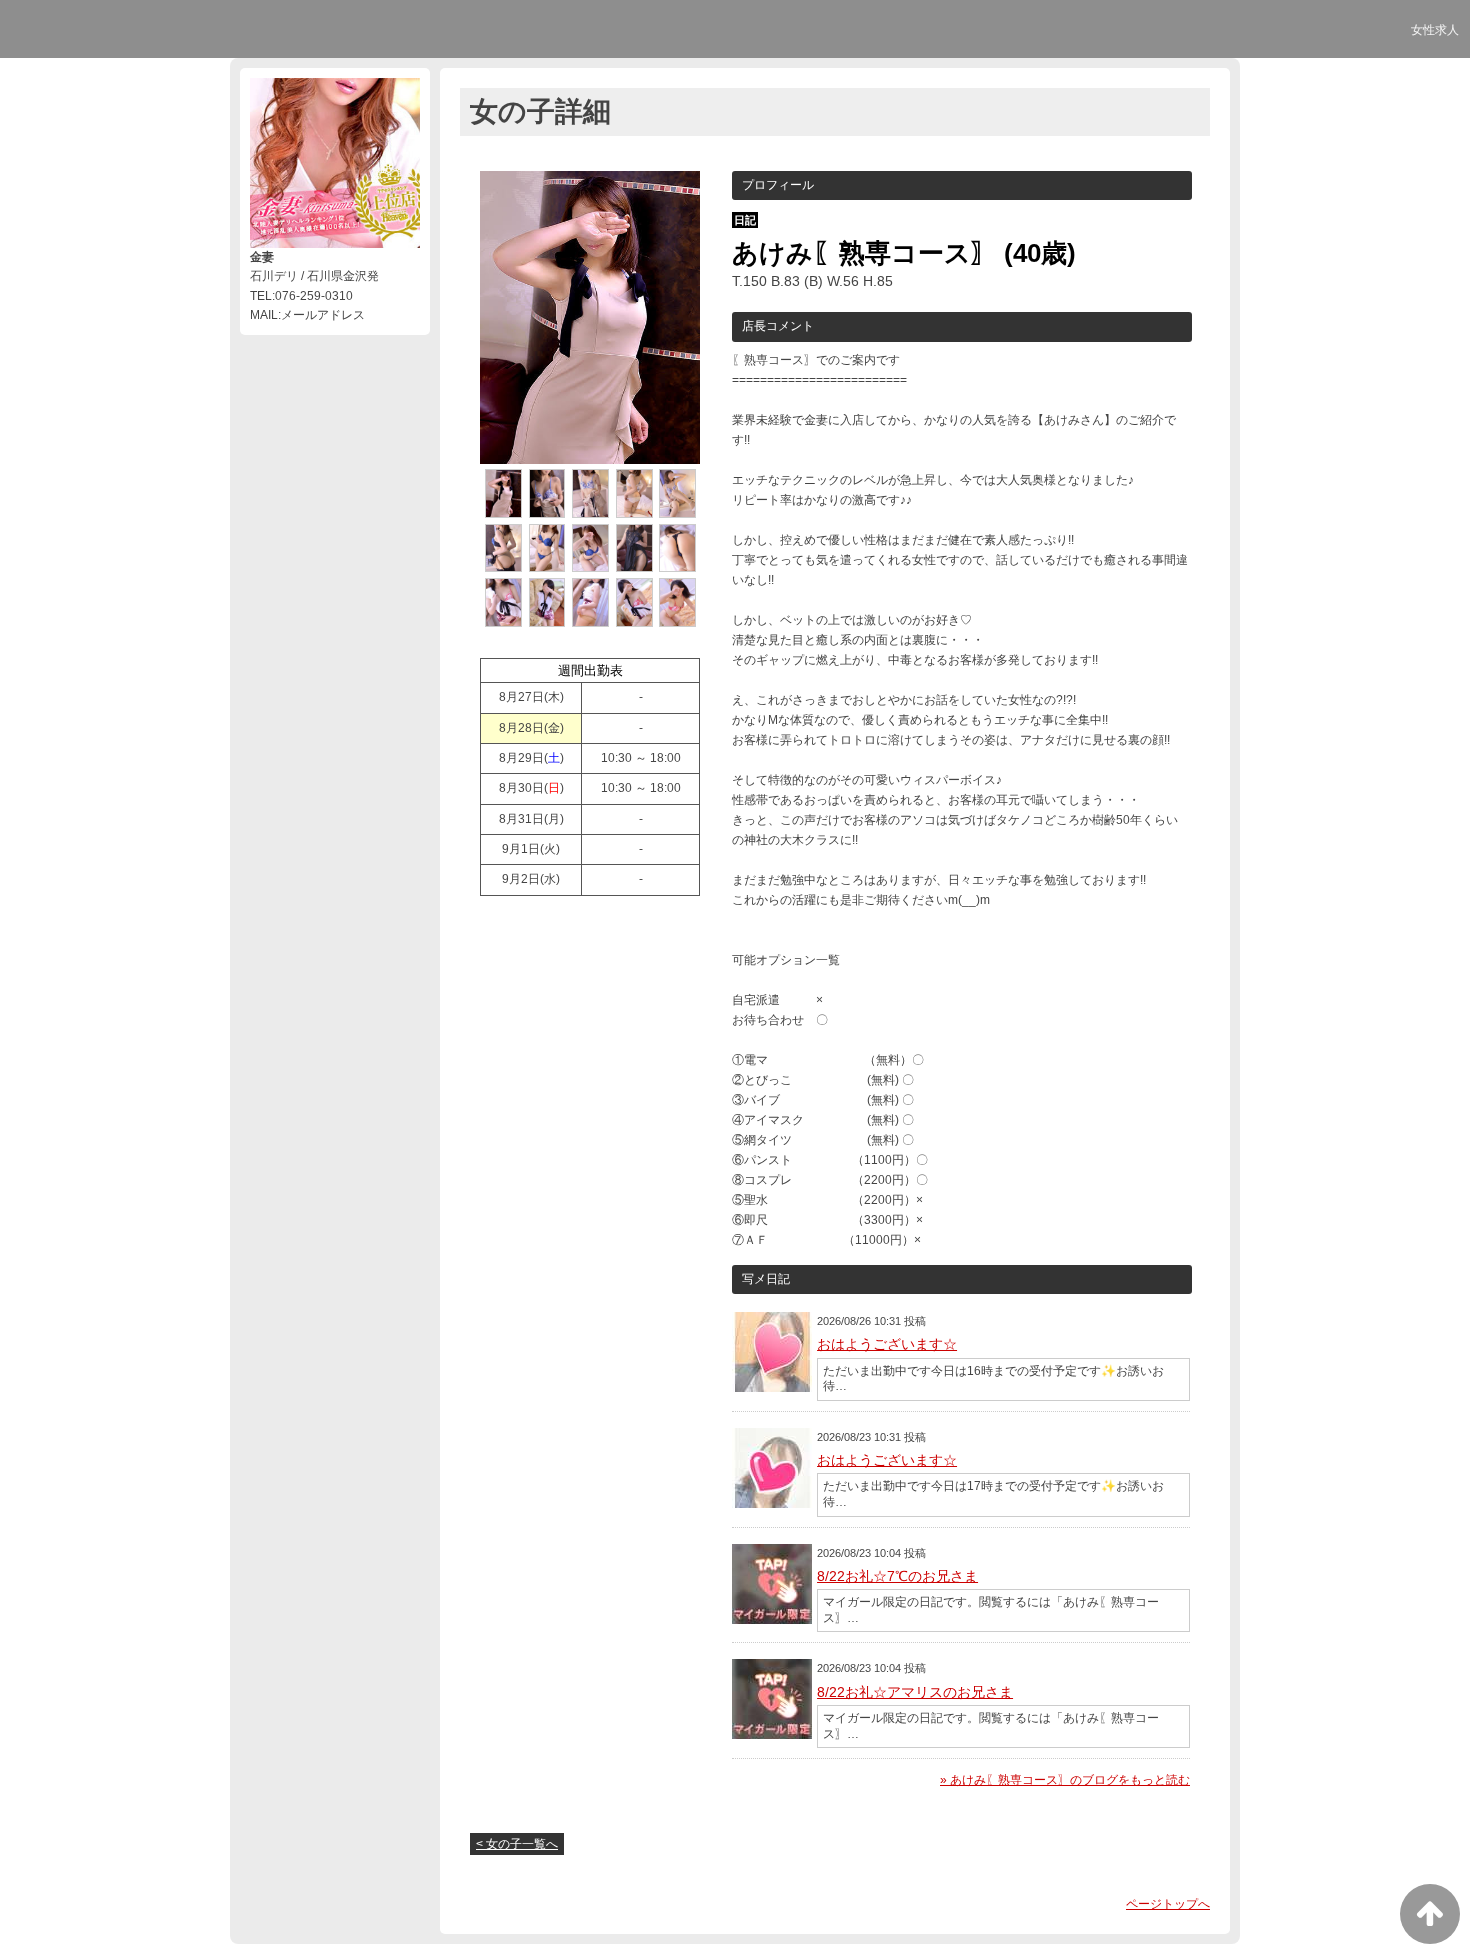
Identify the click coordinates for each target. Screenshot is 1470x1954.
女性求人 (1435, 30)
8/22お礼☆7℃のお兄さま (897, 1576)
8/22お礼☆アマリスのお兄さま (915, 1692)
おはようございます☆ (887, 1344)
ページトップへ (1168, 1904)
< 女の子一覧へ (517, 1844)
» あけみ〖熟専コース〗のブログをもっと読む (1065, 1780)
